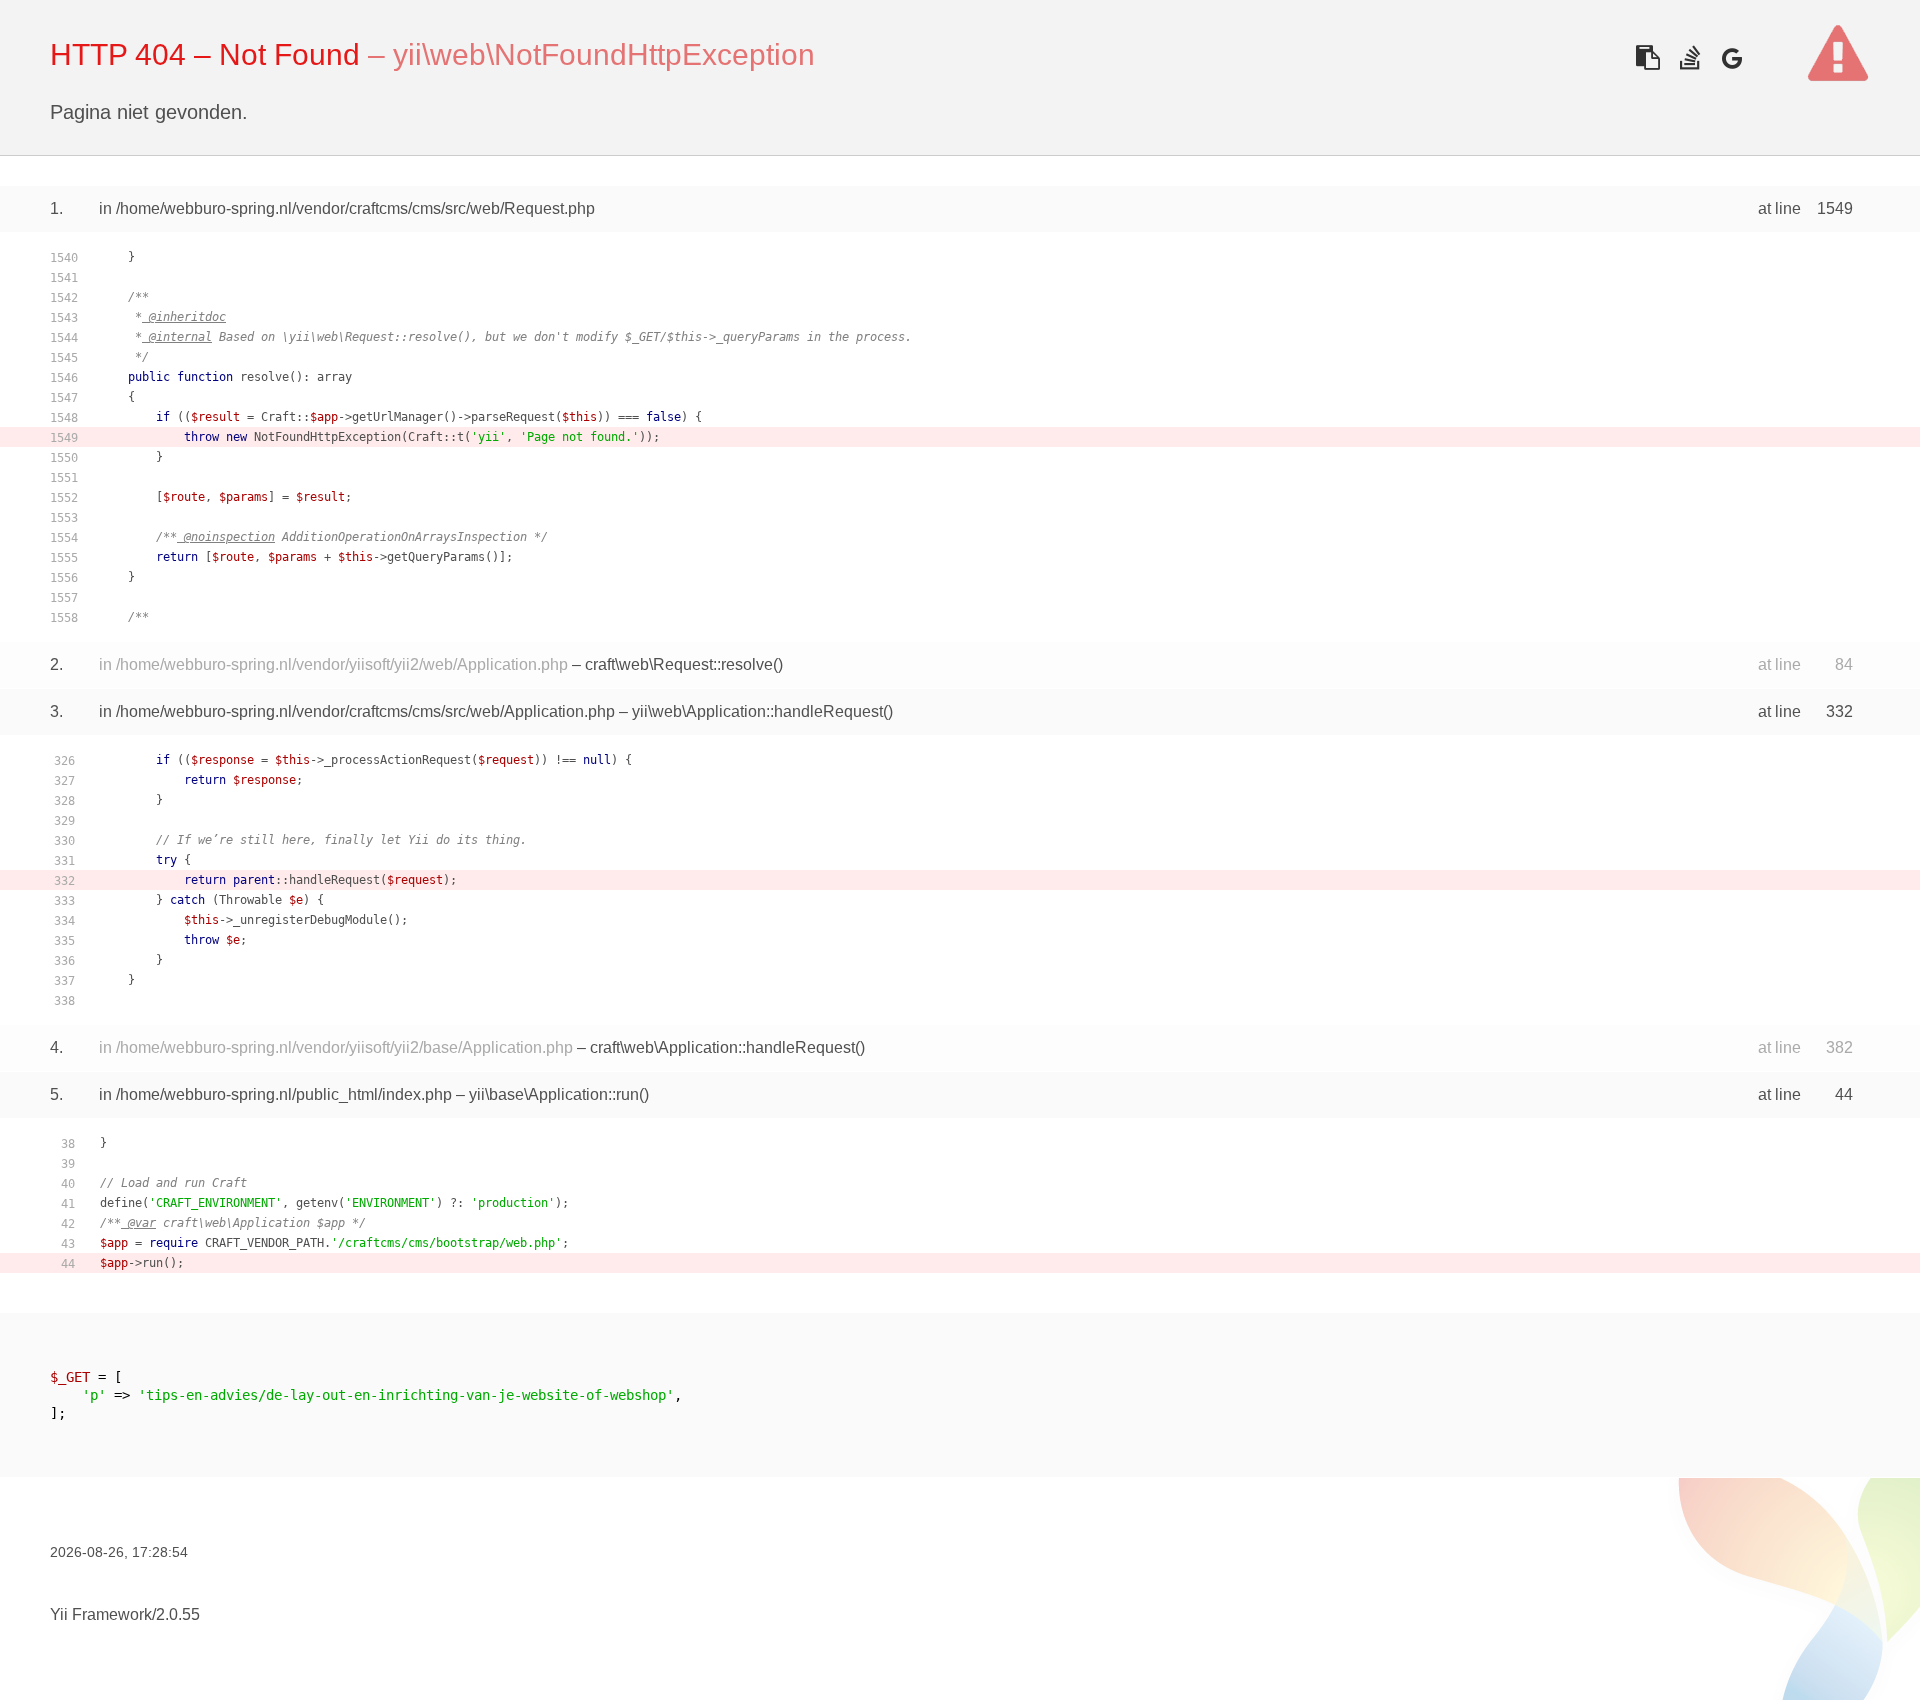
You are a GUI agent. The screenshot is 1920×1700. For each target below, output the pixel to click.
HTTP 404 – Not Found (205, 54)
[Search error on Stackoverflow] (1689, 57)
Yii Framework (101, 1614)
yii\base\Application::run (554, 1094)
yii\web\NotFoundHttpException (604, 54)
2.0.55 (178, 1614)
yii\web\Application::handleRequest (757, 711)
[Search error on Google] (1731, 57)
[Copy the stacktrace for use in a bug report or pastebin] (1647, 57)
